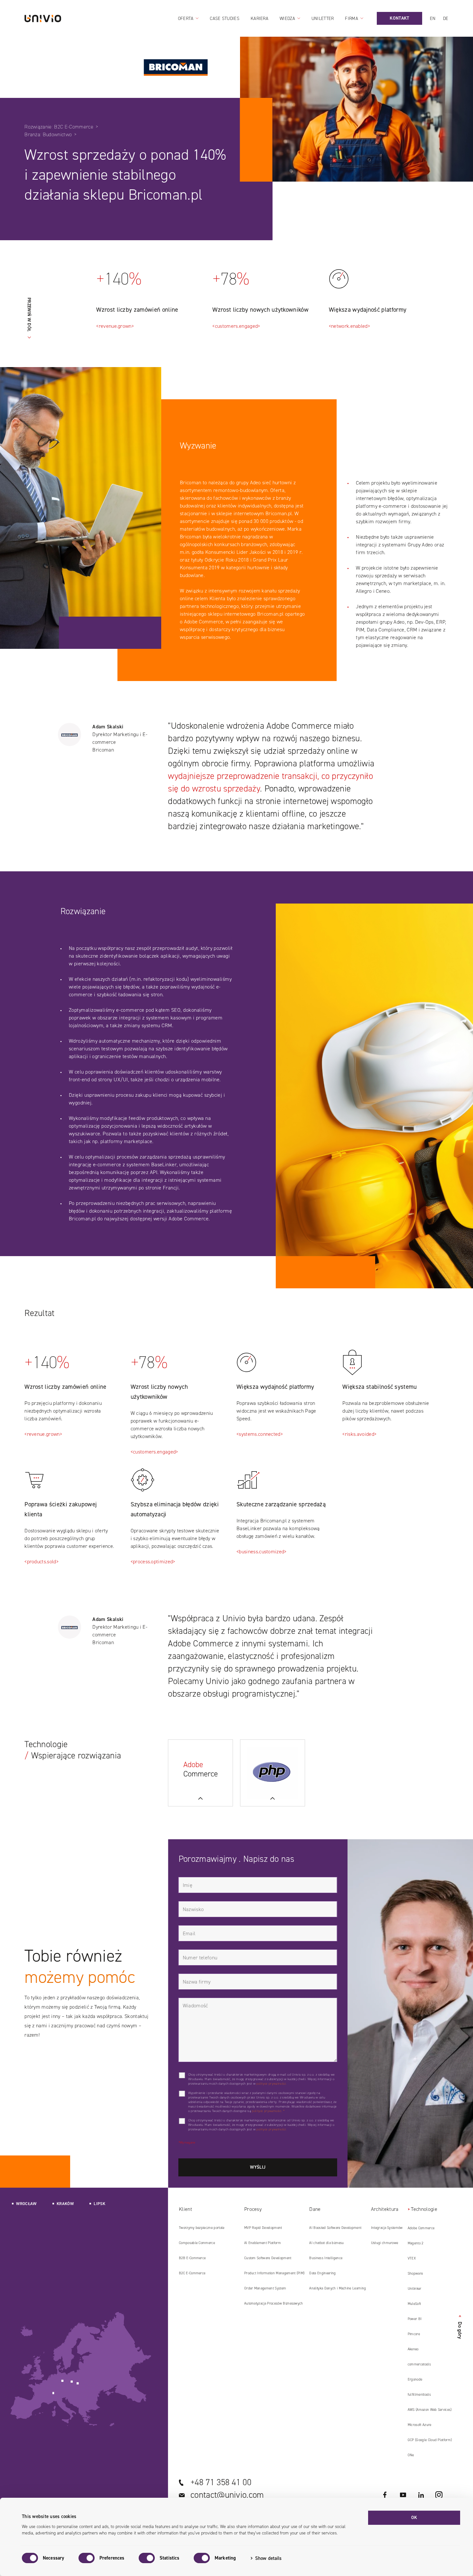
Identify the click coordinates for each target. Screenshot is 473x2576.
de (446, 19)
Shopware (415, 2273)
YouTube (403, 2495)
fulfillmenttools (419, 2395)
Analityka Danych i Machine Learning (338, 2288)
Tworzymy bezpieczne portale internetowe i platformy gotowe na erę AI (208, 2230)
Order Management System (265, 2288)
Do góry (460, 2327)
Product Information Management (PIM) (274, 2273)
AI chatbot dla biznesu (326, 2243)
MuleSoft (414, 2304)
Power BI (415, 2319)
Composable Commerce (197, 2243)
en (433, 19)
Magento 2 (416, 2243)
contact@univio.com (227, 2495)
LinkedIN (421, 2495)
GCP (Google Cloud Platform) (430, 2440)
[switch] (87, 2558)
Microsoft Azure (420, 2425)
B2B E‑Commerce (192, 2258)
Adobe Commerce (421, 2228)
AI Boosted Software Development (335, 2228)
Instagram (439, 2495)
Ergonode (415, 2379)
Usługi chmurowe (385, 2243)
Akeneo (413, 2349)
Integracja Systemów (387, 2228)
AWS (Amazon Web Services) (430, 2410)
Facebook (385, 2495)
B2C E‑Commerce (192, 2273)
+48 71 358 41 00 (221, 2482)
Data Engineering (322, 2273)
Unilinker (415, 2289)
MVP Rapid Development (263, 2228)
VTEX (412, 2258)
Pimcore (414, 2334)
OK (414, 2518)
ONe (411, 2455)
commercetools (419, 2364)
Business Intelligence (326, 2258)
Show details (268, 2558)
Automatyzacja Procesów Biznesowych (274, 2303)
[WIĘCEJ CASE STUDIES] (200, 1773)
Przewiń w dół (29, 314)
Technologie (424, 2209)
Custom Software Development (268, 2258)
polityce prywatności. (272, 2084)
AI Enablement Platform (263, 2243)
